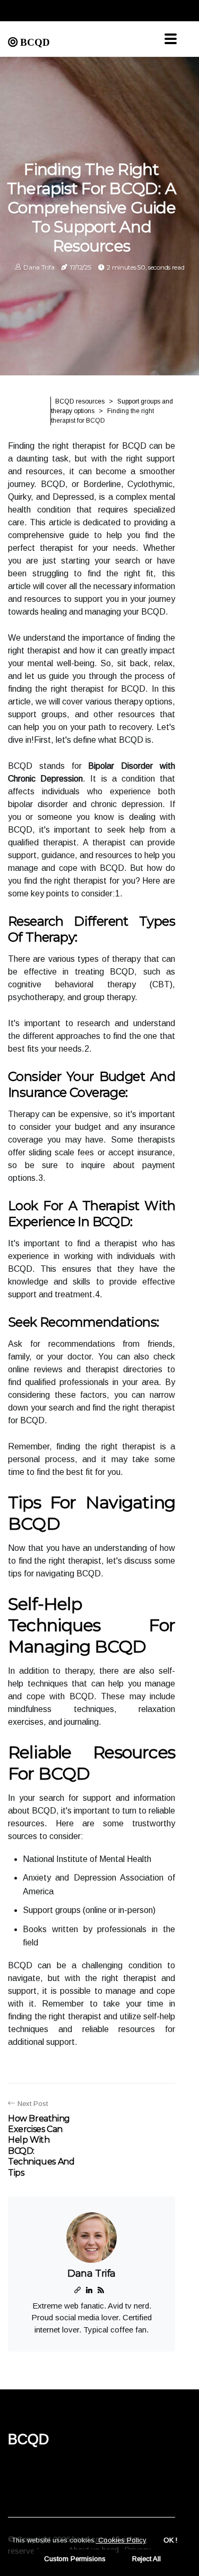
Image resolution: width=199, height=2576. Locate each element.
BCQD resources (80, 401)
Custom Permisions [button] (75, 2559)
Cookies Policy (121, 2540)
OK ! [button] (170, 2540)
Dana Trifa (39, 267)
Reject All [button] (146, 2559)
